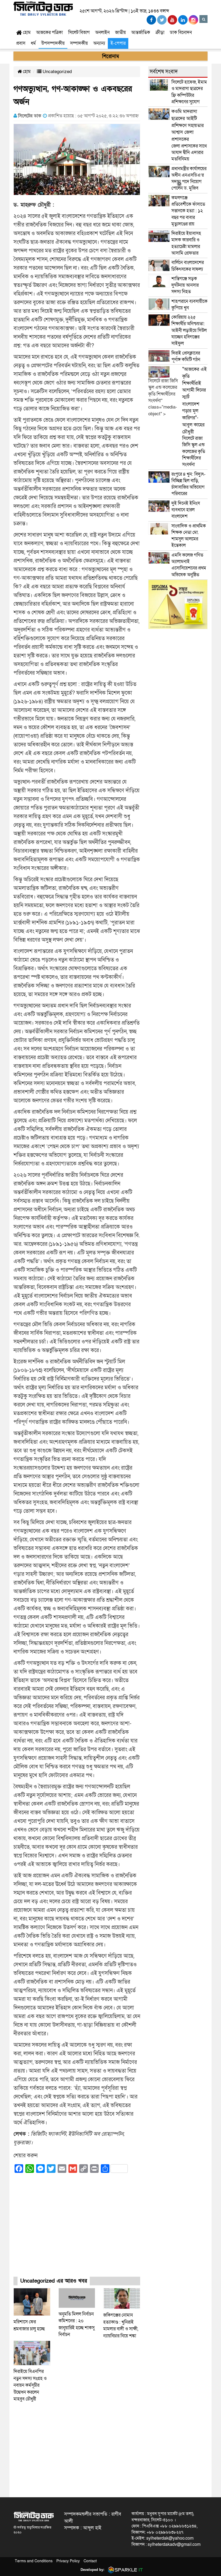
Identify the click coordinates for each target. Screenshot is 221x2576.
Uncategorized (57, 72)
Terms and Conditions (34, 2561)
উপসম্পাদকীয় (53, 43)
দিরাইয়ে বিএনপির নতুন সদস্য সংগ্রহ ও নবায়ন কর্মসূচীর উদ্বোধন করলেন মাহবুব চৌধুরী (30, 2385)
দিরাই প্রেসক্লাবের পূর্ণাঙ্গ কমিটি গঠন (186, 356)
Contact (90, 2561)
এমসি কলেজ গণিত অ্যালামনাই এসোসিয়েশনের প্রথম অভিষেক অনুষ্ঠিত (189, 565)
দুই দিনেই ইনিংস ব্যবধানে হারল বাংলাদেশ (186, 510)
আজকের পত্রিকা (49, 32)
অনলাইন (102, 32)
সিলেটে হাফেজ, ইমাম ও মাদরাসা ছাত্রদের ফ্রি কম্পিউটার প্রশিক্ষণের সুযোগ (189, 92)
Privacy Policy (68, 2561)
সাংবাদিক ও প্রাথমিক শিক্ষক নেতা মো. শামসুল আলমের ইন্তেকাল (189, 536)
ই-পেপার (118, 43)
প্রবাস (21, 43)
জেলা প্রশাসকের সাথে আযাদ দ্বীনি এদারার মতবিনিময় (189, 135)
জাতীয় (120, 32)
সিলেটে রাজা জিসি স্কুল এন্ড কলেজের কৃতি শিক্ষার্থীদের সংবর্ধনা (194, 417)
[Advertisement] (77, 2229)
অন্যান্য (99, 43)
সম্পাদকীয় (79, 43)
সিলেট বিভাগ (79, 32)
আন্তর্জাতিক (141, 32)
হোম (26, 32)
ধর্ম (33, 43)
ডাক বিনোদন (181, 32)
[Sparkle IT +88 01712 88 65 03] (124, 2570)
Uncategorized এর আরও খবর (54, 2281)
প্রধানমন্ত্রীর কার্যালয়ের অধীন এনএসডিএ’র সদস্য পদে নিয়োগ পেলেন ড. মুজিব (189, 179)
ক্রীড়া (160, 32)
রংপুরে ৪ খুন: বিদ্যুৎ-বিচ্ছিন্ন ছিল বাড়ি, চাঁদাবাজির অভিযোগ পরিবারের (189, 484)
